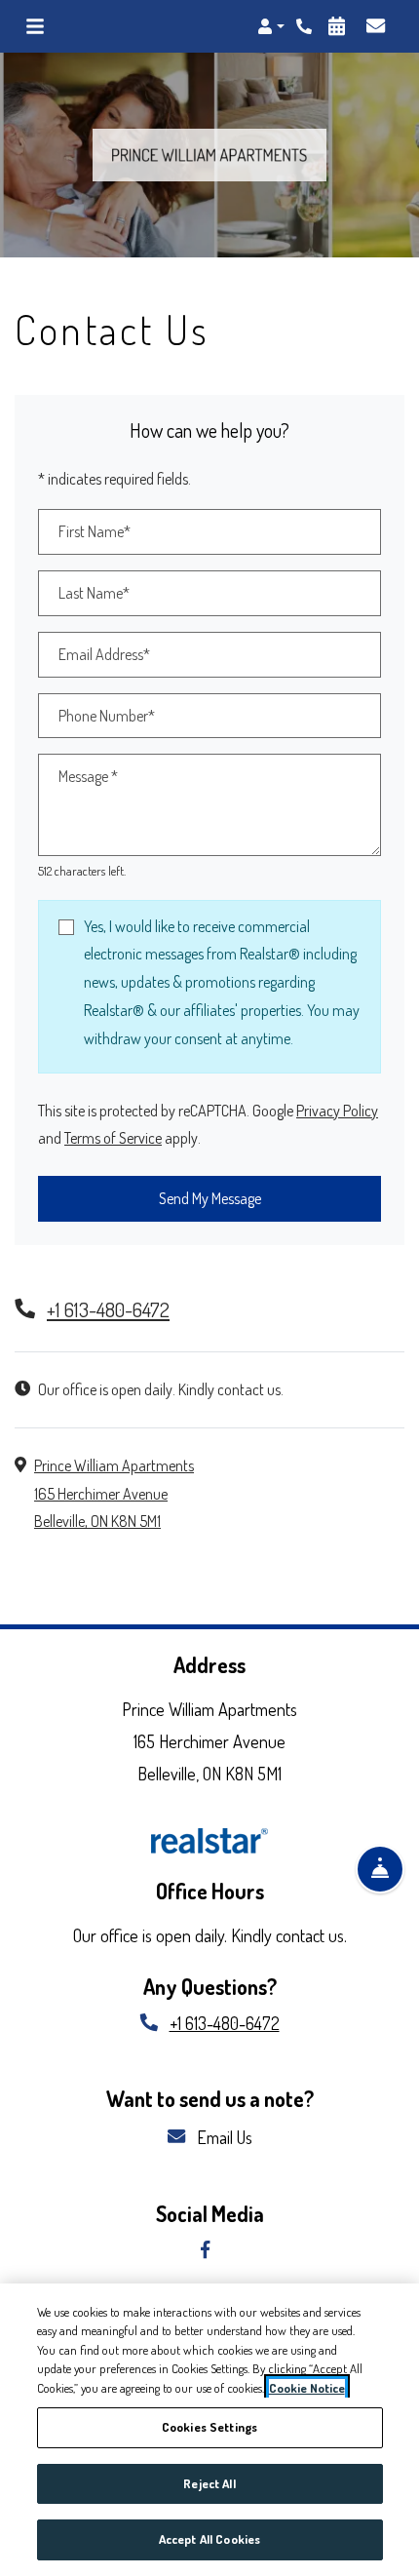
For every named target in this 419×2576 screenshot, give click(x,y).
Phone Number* (107, 716)
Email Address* (104, 654)
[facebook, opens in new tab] (209, 2251)
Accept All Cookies (209, 2539)
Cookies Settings (209, 2427)
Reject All (209, 2483)
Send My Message (210, 1198)
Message (88, 776)
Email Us (223, 2137)
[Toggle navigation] (35, 26)
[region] (209, 2430)
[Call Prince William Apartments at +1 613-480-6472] (306, 26)
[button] (271, 26)
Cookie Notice (307, 2388)
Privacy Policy (337, 1110)
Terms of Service (113, 1137)
